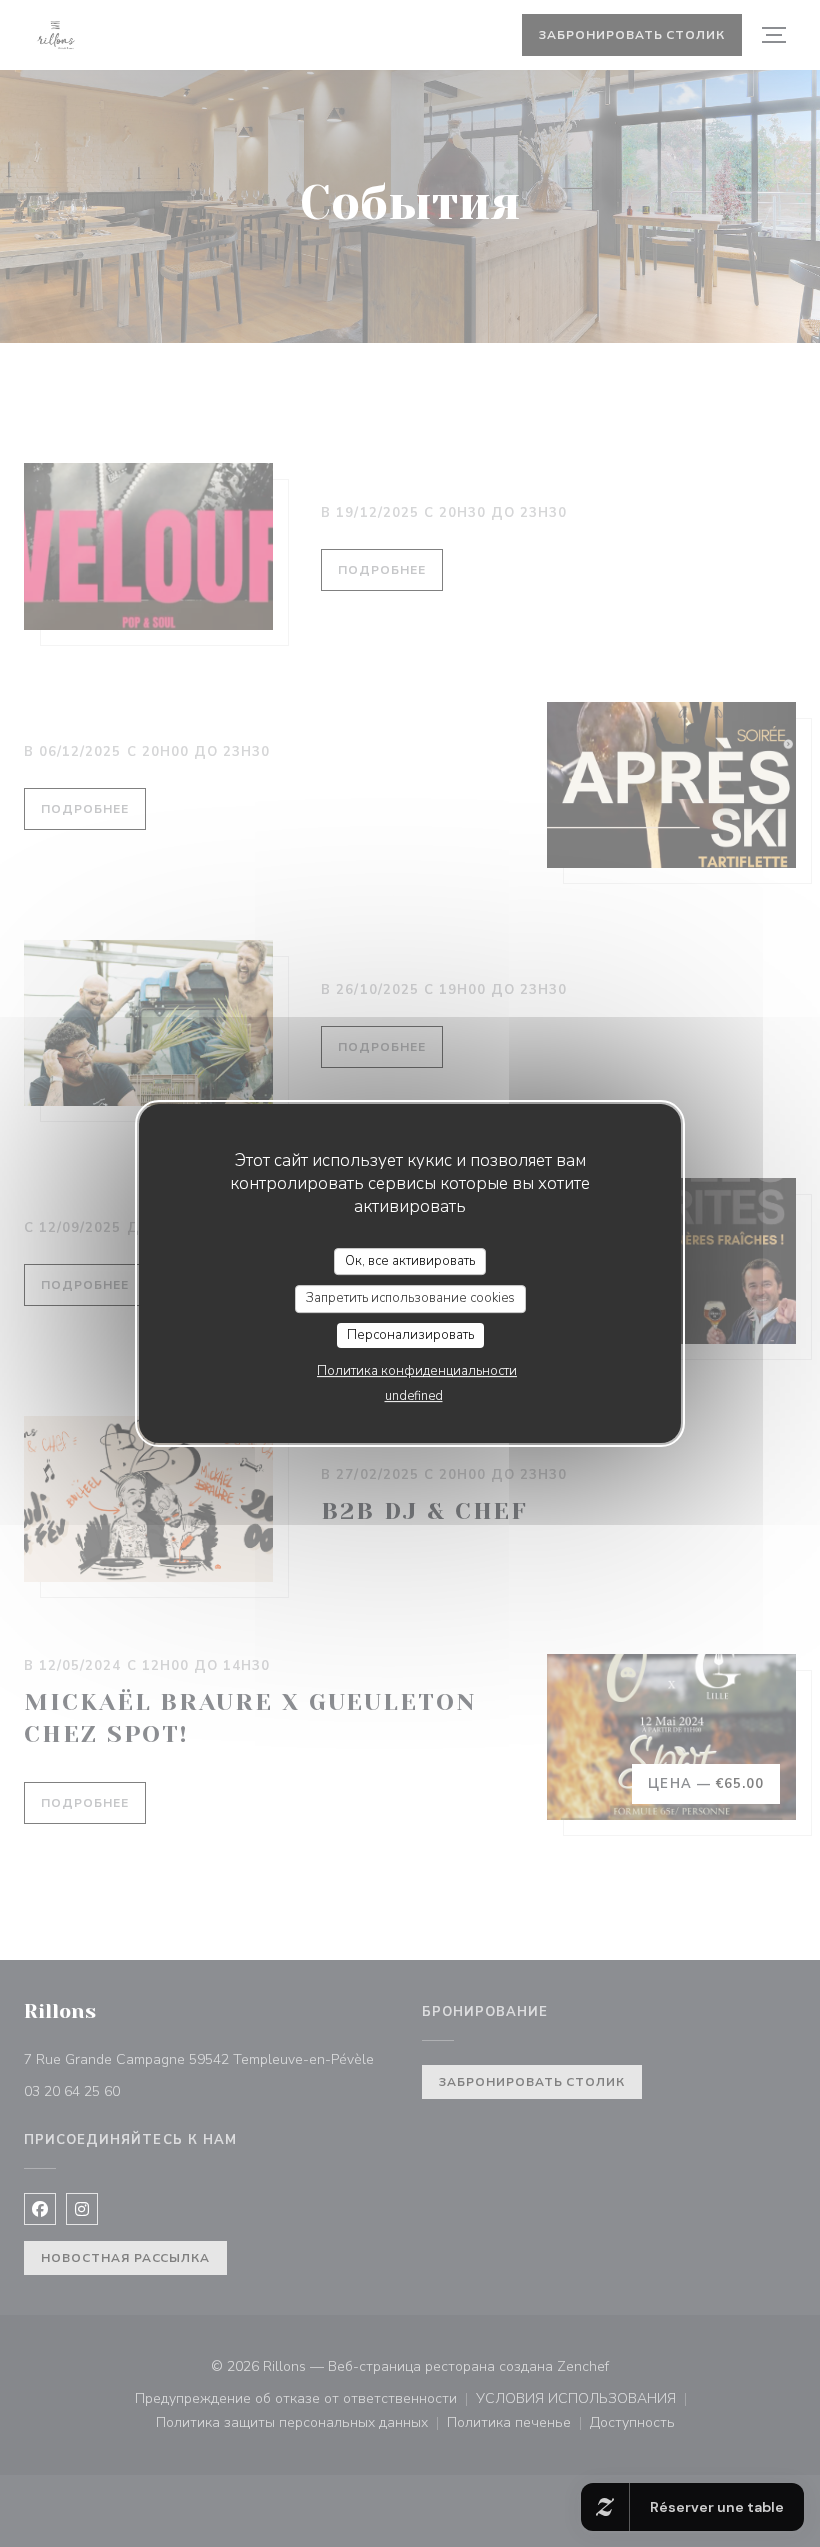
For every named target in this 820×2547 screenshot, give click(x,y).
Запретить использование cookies (410, 1298)
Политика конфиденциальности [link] (417, 1371)
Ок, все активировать (410, 1261)
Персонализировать (410, 1335)
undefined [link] (414, 1396)
